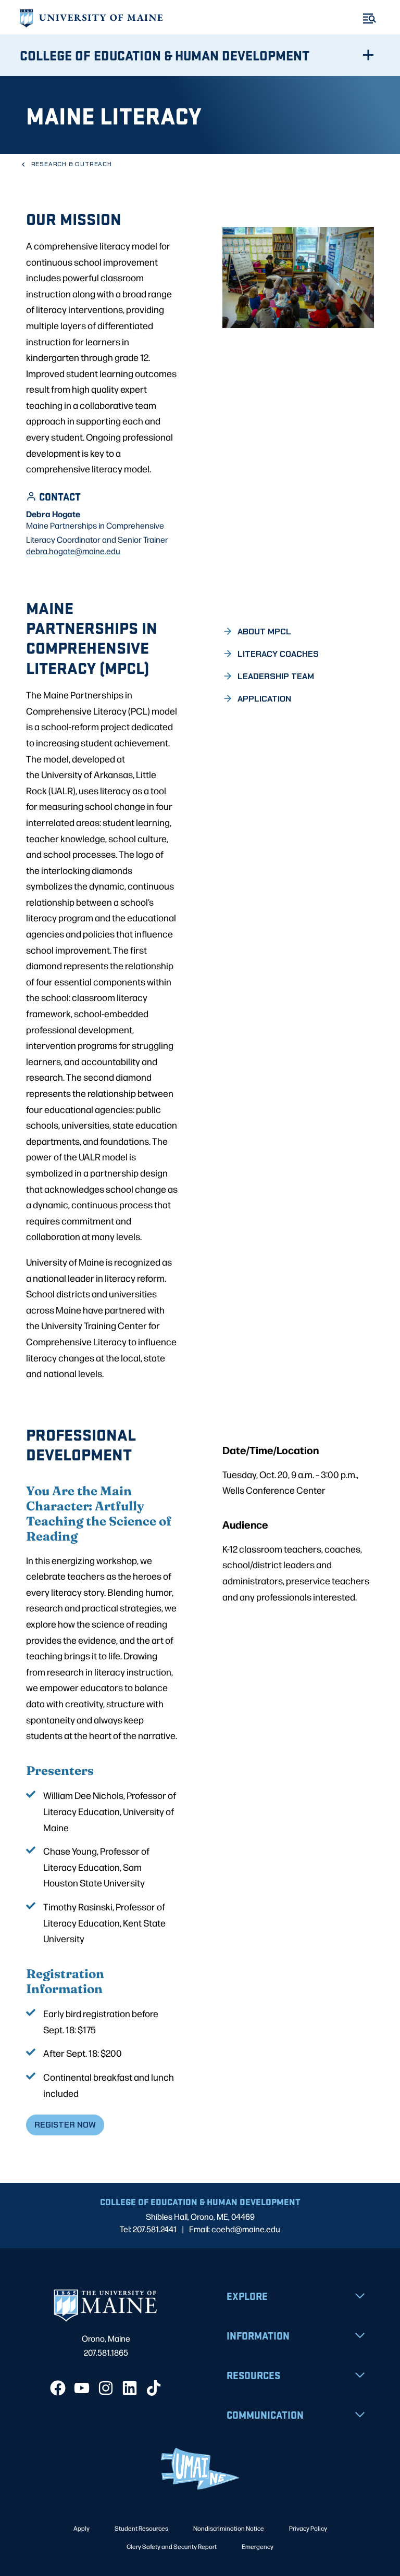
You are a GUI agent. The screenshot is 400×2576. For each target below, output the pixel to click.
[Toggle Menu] (370, 18)
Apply (82, 2528)
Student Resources (141, 2528)
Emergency (258, 2546)
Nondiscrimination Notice (229, 2528)
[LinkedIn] (130, 2388)
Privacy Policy (308, 2528)
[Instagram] (106, 2388)
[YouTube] (82, 2388)
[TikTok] (154, 2388)
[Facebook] (58, 2388)
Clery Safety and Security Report (172, 2546)
